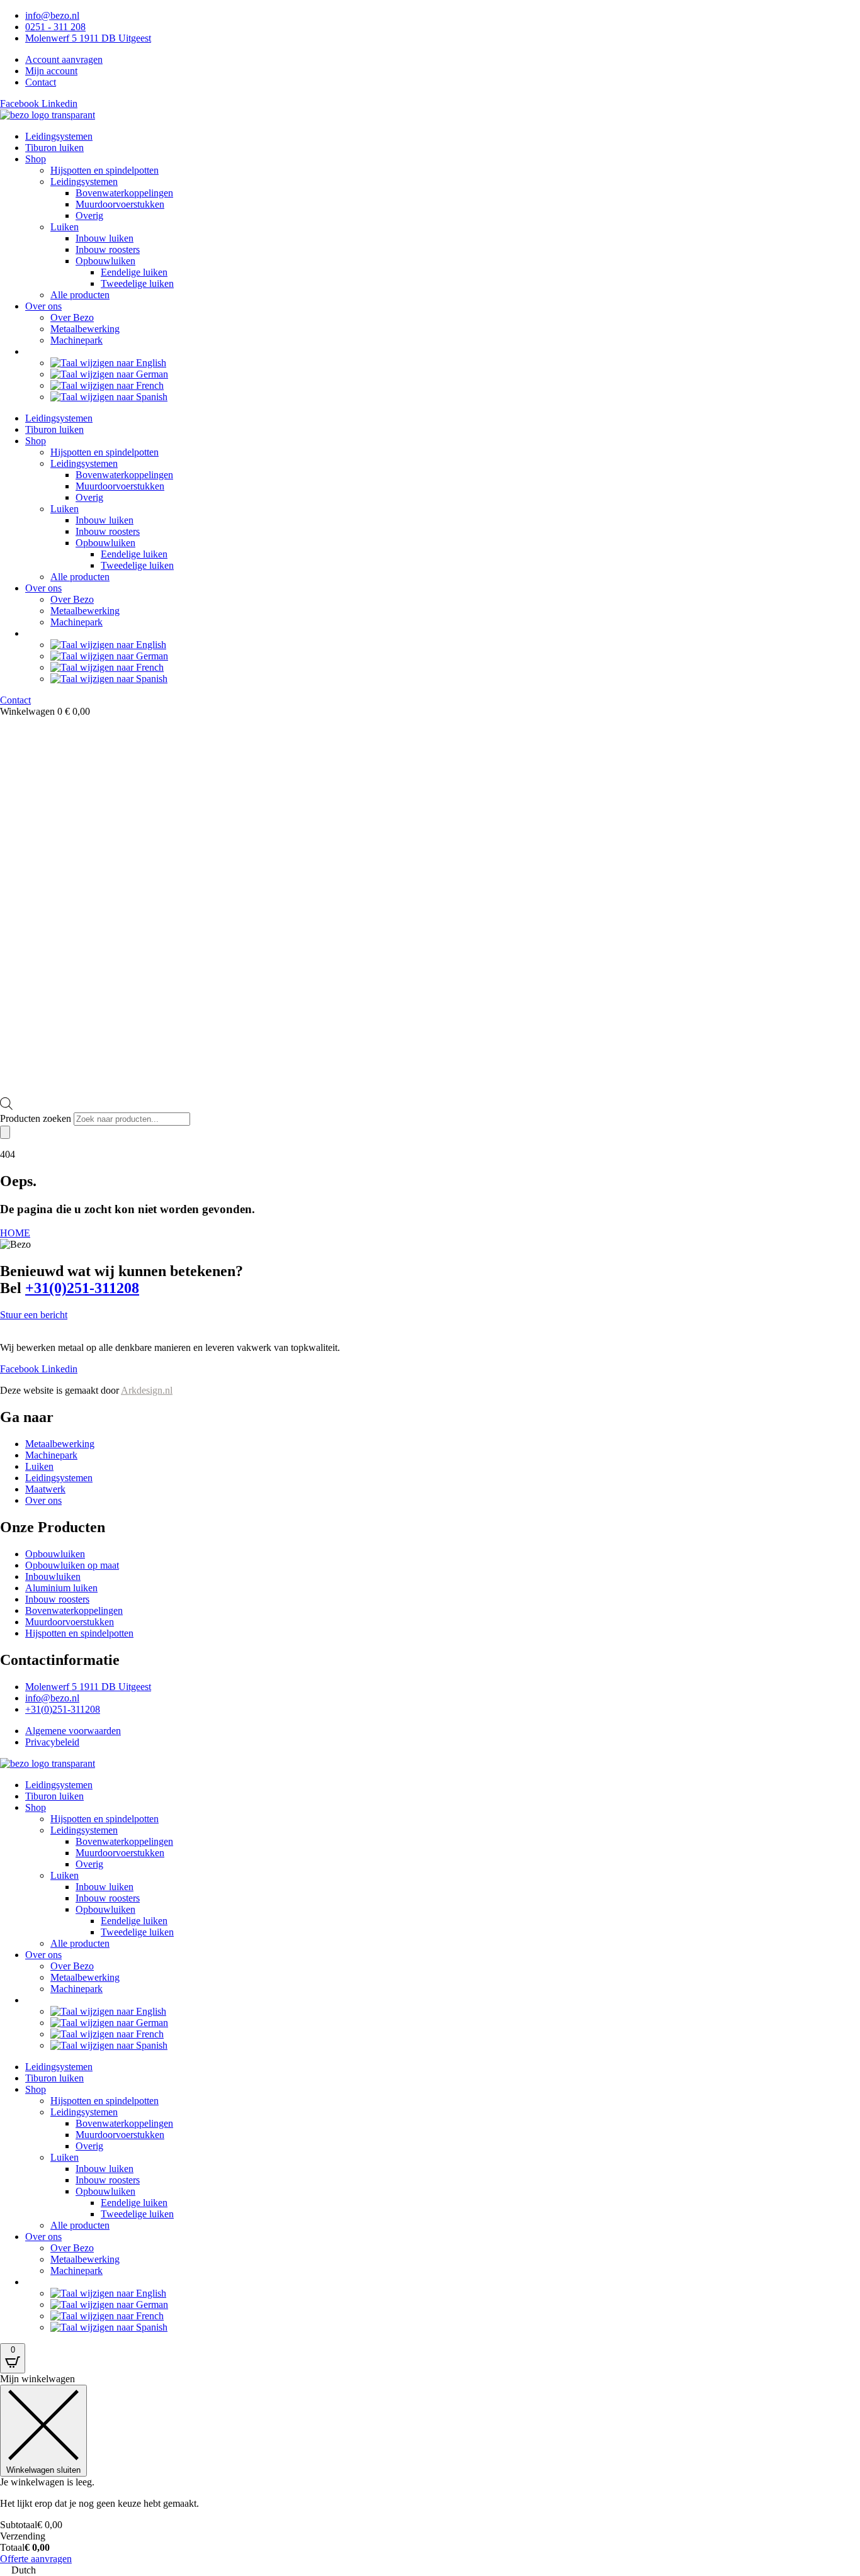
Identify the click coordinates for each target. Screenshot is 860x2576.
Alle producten (80, 295)
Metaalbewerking (85, 329)
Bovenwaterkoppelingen (124, 193)
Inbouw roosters (108, 249)
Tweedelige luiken (137, 283)
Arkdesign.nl (147, 1390)
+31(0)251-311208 (82, 1288)
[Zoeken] (5, 1132)
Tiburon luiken (54, 148)
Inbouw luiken (105, 238)
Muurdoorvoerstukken (120, 204)
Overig (89, 216)
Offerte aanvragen (36, 2559)
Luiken (65, 227)
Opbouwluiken (105, 261)
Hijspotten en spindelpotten (105, 170)
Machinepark (76, 340)
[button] (430, 2570)
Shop (36, 159)
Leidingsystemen (59, 136)
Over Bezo (72, 317)
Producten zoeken (37, 1118)
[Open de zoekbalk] (6, 1106)
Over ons (43, 306)
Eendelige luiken (134, 272)
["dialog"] (430, 2469)
